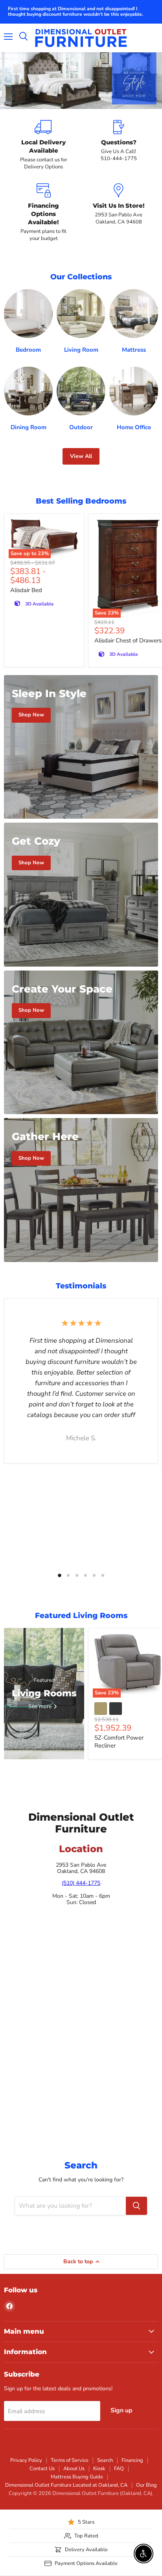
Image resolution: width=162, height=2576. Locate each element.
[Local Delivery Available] (43, 145)
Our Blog (146, 2485)
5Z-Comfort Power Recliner (119, 1742)
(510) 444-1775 (81, 1883)
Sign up (121, 2410)
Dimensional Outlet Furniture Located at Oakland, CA (66, 2485)
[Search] (136, 2206)
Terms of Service (70, 2460)
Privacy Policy (26, 2460)
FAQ (119, 2469)
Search (105, 2460)
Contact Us (42, 2469)
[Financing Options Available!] (43, 213)
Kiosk (99, 2469)
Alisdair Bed (26, 590)
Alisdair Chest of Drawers (128, 640)
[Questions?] (119, 145)
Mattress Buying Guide (77, 2477)
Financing (132, 2460)
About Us (74, 2469)
